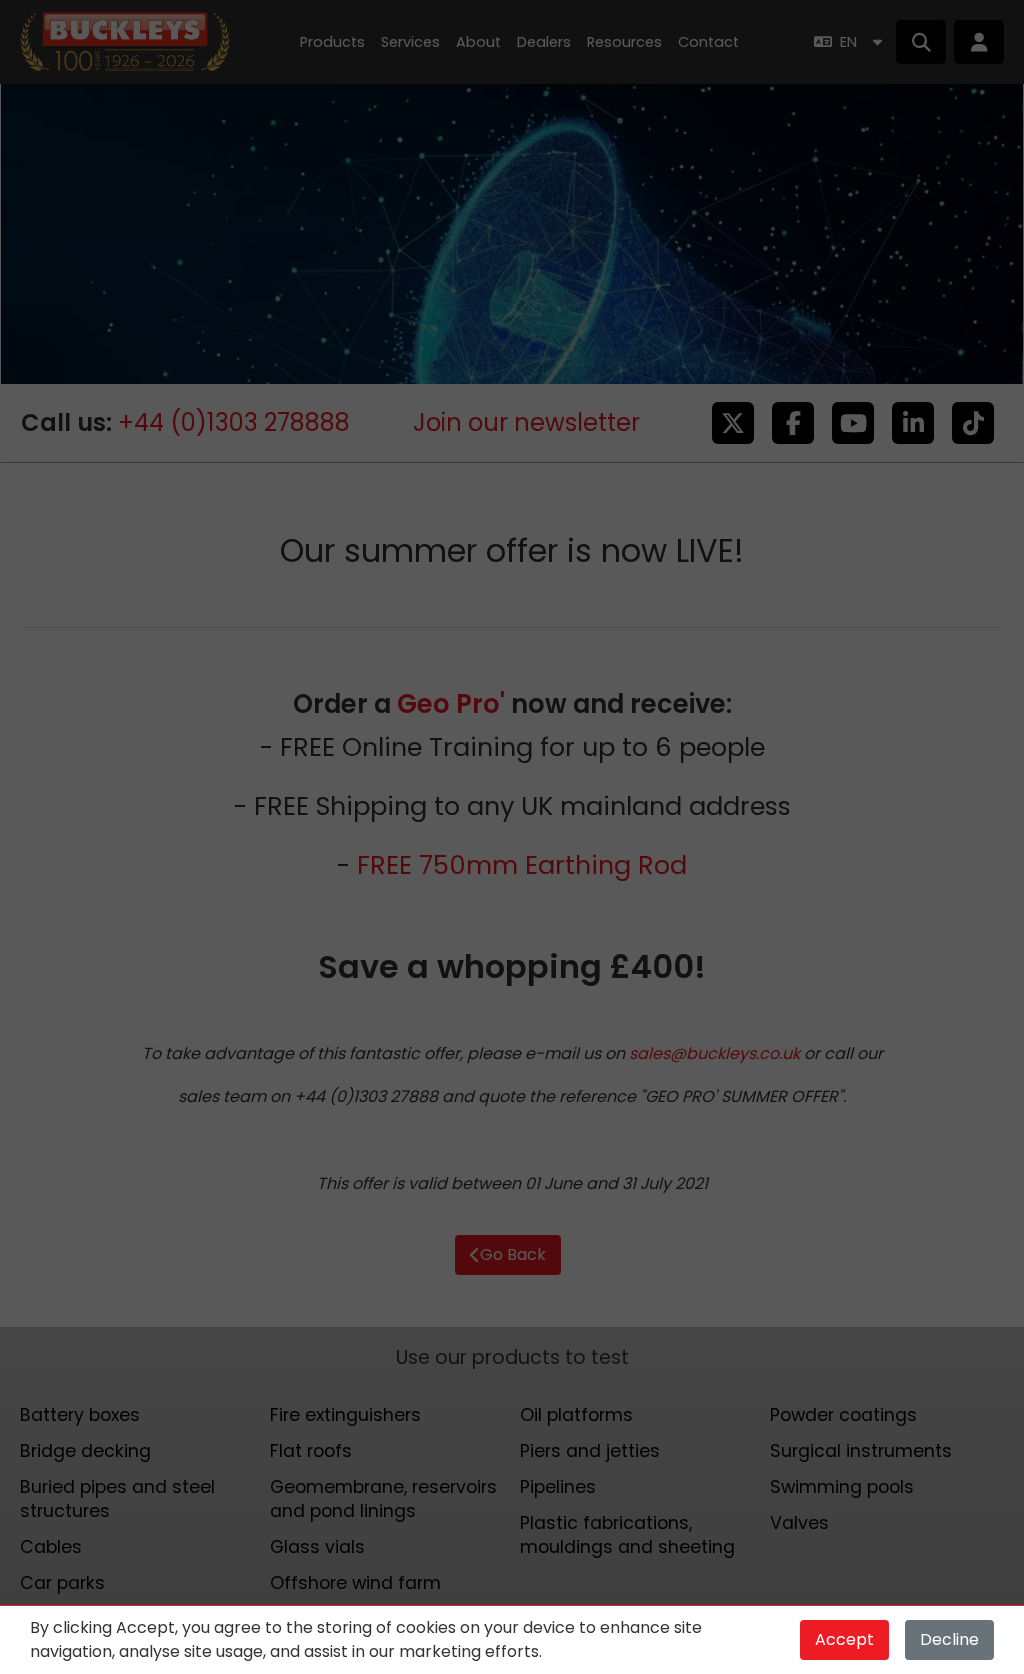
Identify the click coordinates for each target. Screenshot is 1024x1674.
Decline (949, 1639)
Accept (844, 1639)
